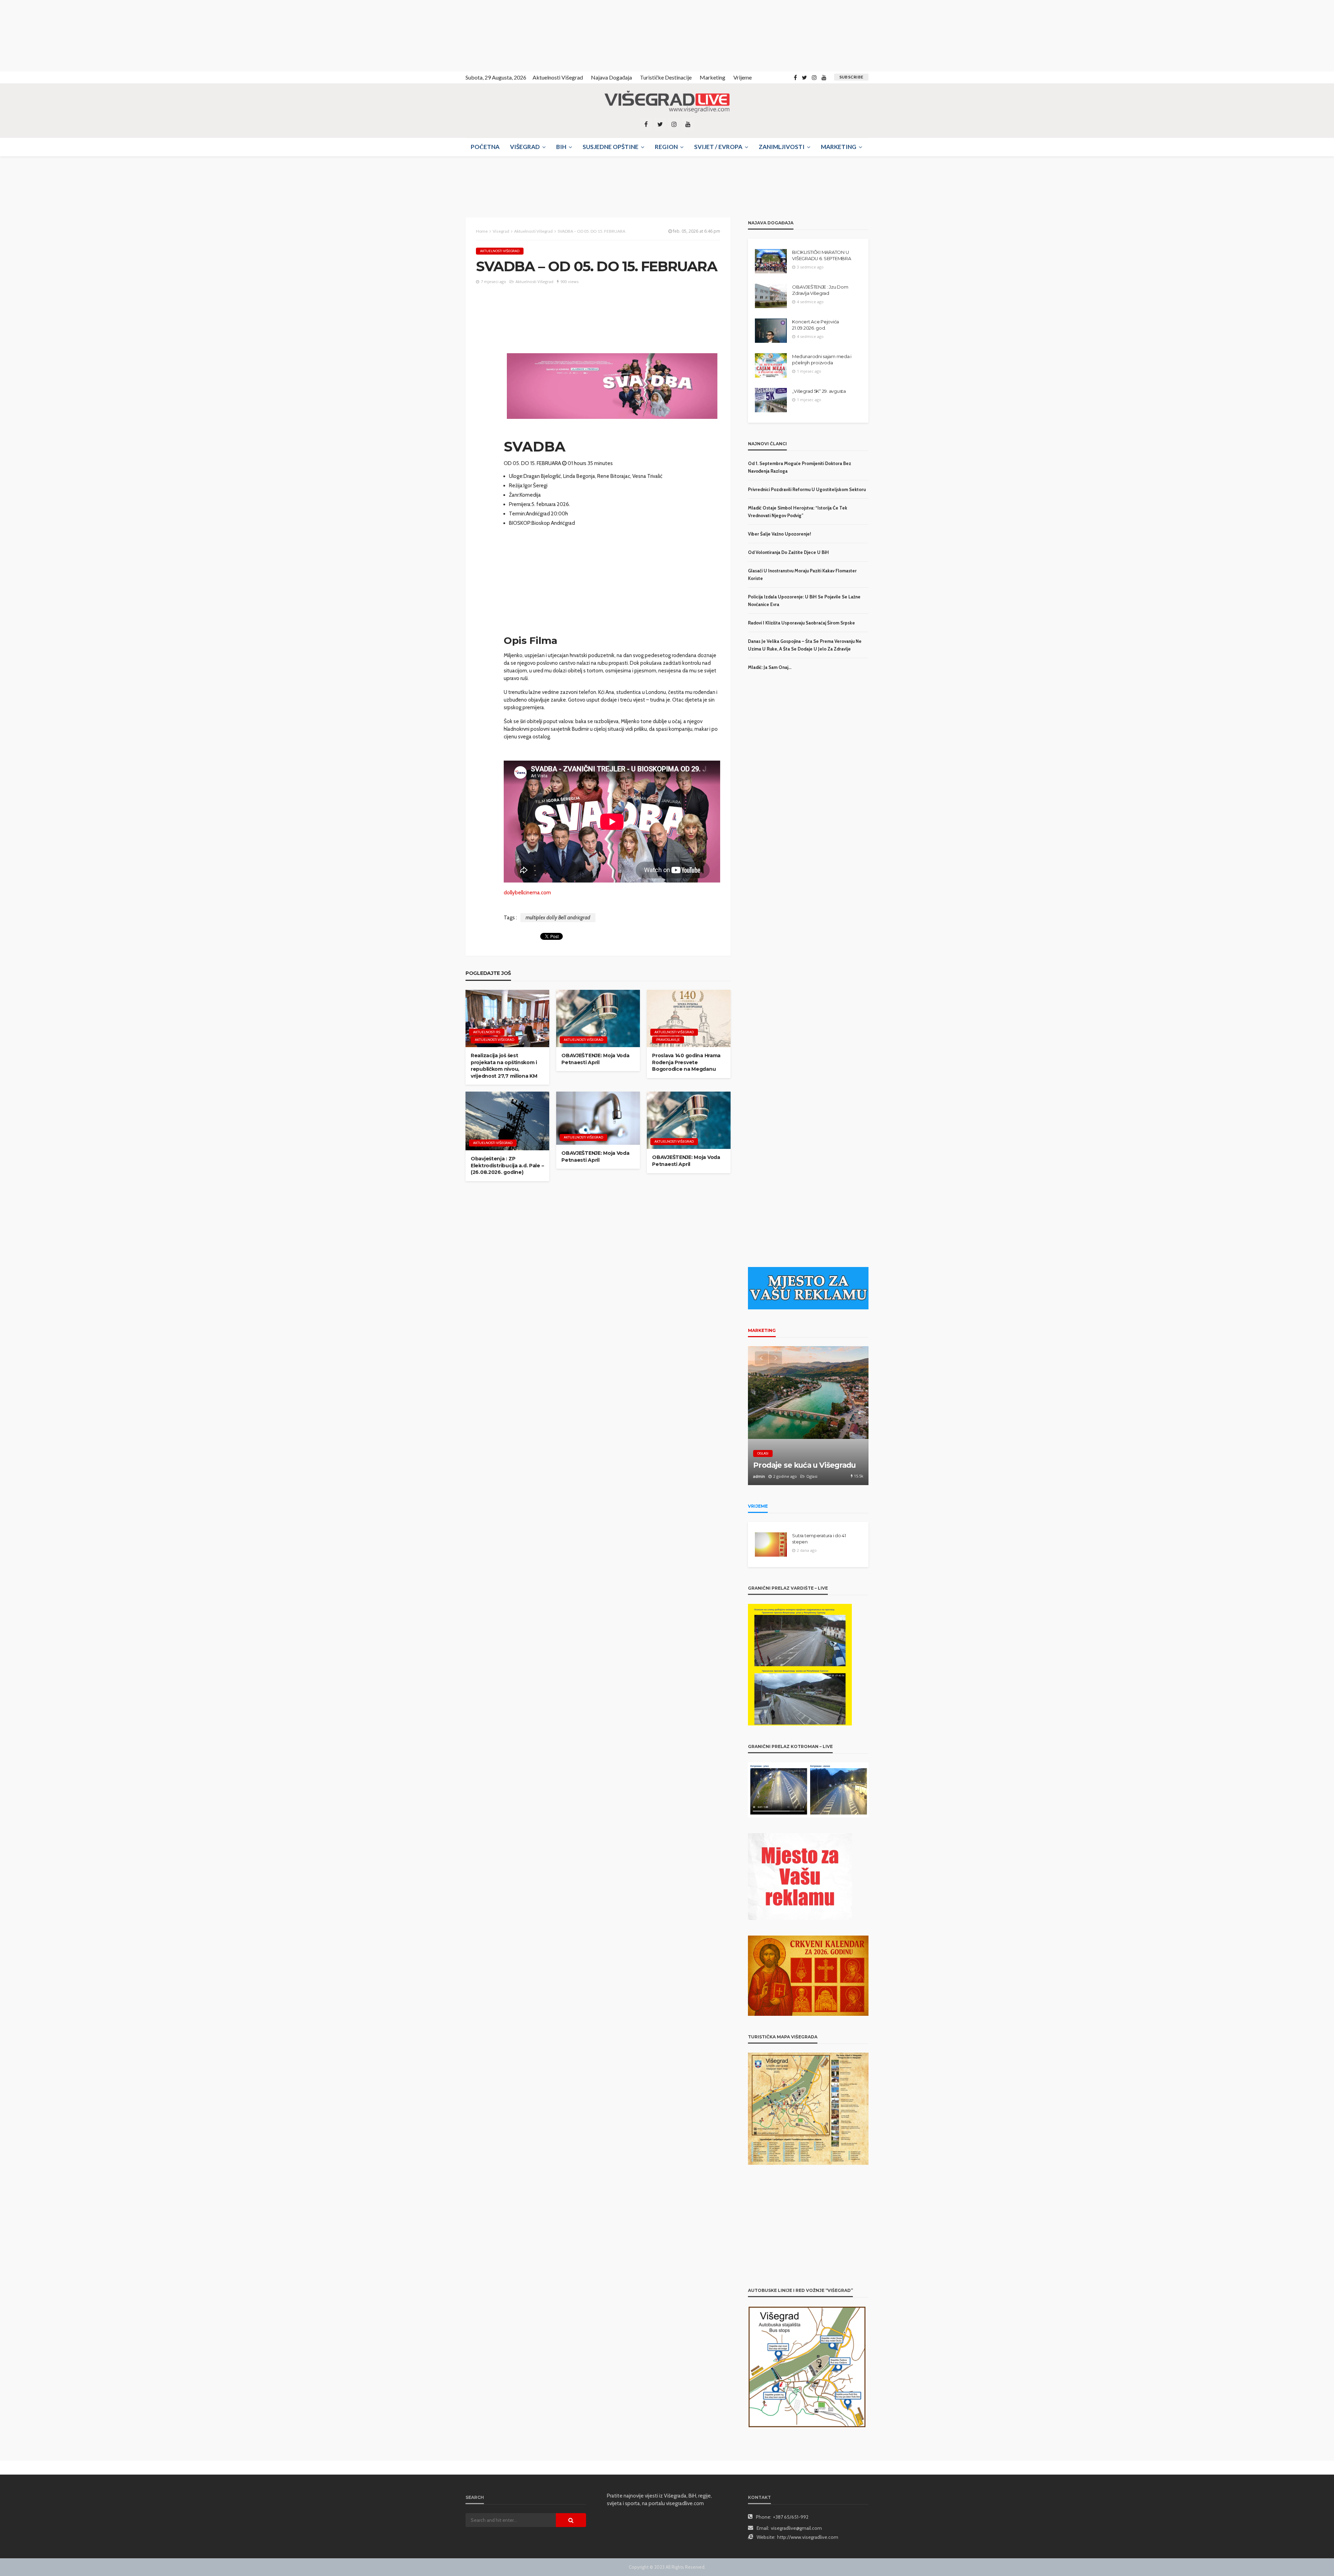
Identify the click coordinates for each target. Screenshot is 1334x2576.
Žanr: (514, 495)
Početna (485, 147)
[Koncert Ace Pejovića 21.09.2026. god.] (771, 331)
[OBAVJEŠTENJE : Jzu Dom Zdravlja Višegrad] (771, 296)
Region (666, 147)
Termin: (517, 514)
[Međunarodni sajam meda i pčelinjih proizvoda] (771, 365)
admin (759, 1476)
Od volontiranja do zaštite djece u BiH (788, 552)
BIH (561, 147)
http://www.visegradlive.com (808, 2537)
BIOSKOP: (520, 523)
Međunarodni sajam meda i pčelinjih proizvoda (822, 359)
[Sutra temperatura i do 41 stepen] (771, 1544)
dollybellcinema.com (527, 893)
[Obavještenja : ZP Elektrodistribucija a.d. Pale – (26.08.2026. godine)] (507, 1121)
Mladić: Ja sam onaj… (770, 667)
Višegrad (525, 147)
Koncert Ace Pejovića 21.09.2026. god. (816, 325)
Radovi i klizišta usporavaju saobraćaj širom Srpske (801, 623)
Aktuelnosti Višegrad (558, 77)
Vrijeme (743, 77)
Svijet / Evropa (718, 147)
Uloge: (516, 476)
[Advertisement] (63, 35)
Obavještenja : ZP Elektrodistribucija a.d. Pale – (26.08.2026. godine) (507, 1165)
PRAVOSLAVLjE (668, 1040)
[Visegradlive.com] (667, 102)
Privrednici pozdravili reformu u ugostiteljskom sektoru (807, 489)
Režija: (516, 486)
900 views (570, 281)
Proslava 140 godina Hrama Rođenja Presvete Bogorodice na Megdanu (686, 1062)
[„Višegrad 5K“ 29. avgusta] (771, 400)
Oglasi (763, 1453)
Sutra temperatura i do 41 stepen (819, 1539)
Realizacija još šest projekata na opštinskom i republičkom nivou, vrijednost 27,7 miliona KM (504, 1066)
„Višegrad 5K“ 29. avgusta (819, 391)
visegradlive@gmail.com (796, 2528)
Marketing (713, 77)
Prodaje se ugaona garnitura (805, 1465)
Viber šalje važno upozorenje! (780, 534)
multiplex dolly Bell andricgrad (558, 918)
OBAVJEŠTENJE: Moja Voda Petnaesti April (595, 1059)
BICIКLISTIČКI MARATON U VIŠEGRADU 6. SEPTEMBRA (821, 255)
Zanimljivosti (782, 147)
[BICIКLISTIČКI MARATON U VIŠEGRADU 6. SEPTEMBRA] (771, 261)
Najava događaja (611, 77)
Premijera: (520, 504)
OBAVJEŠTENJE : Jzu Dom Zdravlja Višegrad (820, 290)
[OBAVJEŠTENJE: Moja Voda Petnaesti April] (598, 1018)
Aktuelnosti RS (487, 1032)
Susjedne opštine (611, 147)
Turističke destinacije (666, 77)
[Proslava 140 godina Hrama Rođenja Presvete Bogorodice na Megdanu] (689, 1018)
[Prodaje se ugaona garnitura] (808, 1416)
